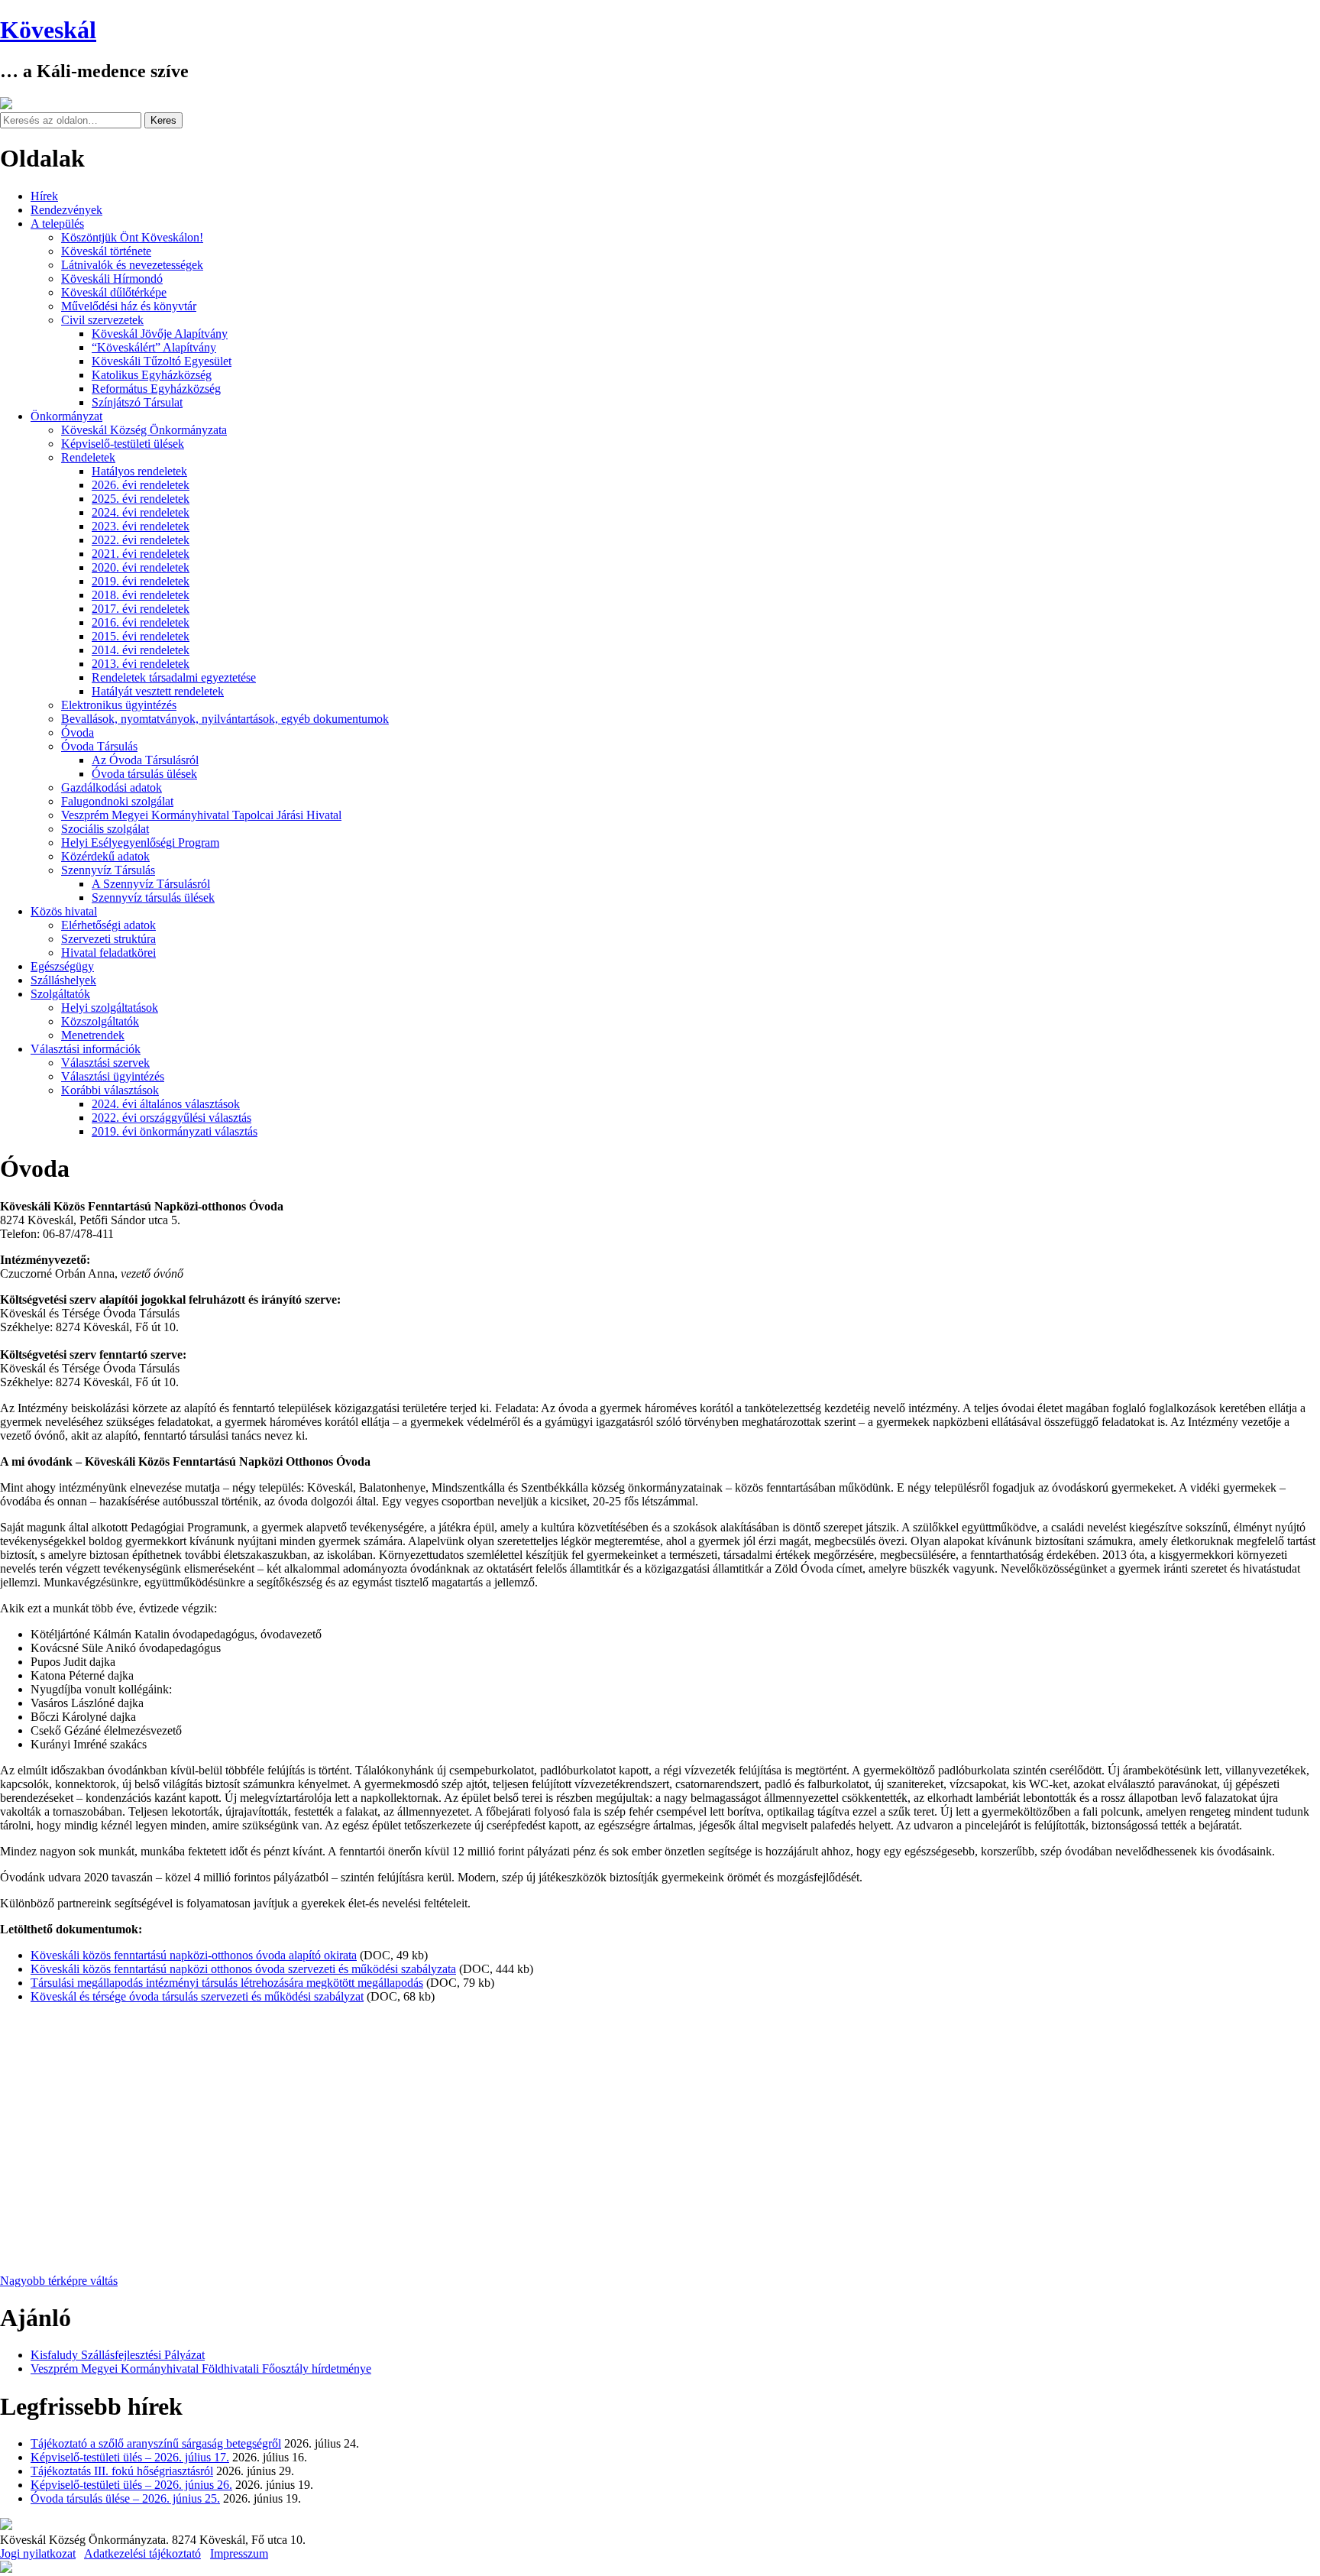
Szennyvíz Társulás (108, 870)
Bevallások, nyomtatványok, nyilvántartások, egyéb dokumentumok (225, 719)
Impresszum (239, 2553)
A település (57, 224)
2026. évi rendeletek (141, 485)
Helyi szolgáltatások (110, 1008)
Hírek (44, 196)
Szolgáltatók (60, 994)
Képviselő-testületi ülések (123, 444)
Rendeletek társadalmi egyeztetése (174, 677)
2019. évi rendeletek (141, 581)
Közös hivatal (64, 911)
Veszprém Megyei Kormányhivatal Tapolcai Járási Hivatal (201, 815)
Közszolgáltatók (100, 1021)
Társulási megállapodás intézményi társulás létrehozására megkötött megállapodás (227, 1983)
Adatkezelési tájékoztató (142, 2553)
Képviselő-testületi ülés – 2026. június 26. (131, 2485)
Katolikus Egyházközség (152, 375)
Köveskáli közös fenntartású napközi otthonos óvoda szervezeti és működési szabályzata (243, 1969)
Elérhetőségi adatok (108, 925)
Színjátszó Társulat (137, 402)
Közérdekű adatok (105, 856)
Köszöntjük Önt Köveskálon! (132, 237)
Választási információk (86, 1049)
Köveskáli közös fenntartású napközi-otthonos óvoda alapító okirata (194, 1955)
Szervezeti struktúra (108, 939)
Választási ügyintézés (113, 1076)
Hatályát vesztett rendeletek (158, 691)
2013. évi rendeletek (141, 664)
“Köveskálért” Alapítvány (154, 347)
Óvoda (78, 732)
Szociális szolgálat (105, 829)
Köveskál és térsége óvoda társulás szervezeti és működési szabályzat (197, 1996)
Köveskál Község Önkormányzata (144, 430)
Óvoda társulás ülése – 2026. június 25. (125, 2498)
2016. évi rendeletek (141, 622)
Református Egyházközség (156, 389)
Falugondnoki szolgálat (117, 801)
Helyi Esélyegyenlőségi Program (140, 842)
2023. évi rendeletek (141, 526)
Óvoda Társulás (99, 746)
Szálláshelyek (63, 980)
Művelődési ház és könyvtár (129, 306)
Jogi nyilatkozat (38, 2553)
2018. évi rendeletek (141, 595)
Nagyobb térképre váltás (59, 2281)
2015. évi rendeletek (141, 636)
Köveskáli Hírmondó (112, 279)
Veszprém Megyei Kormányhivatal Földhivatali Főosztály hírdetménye (201, 2369)
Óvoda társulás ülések (144, 774)
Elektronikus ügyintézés (119, 705)
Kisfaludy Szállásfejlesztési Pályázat (118, 2355)
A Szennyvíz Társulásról (151, 884)
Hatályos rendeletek (139, 471)
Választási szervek (105, 1063)
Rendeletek (88, 457)
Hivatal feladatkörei (108, 953)
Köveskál (48, 30)
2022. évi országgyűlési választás (171, 1118)
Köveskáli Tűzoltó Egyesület (162, 361)
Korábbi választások (110, 1090)
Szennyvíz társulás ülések (153, 898)
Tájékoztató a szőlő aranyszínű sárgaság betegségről (156, 2443)
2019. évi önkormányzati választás (175, 1131)
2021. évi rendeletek (141, 554)
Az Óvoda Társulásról (145, 760)
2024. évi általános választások (166, 1104)
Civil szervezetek (102, 320)
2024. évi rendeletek (141, 512)
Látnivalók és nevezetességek (132, 265)
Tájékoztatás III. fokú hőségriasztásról (122, 2471)
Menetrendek (93, 1035)
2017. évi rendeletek (141, 609)
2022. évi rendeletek (141, 540)
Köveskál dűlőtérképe (114, 292)
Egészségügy (62, 966)
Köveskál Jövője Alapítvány (160, 334)
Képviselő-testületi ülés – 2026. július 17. (130, 2457)
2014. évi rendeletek (141, 650)
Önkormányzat (66, 416)
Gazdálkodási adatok (112, 787)
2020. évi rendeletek (141, 567)
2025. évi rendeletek (141, 499)
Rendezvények (66, 210)
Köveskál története (106, 251)
